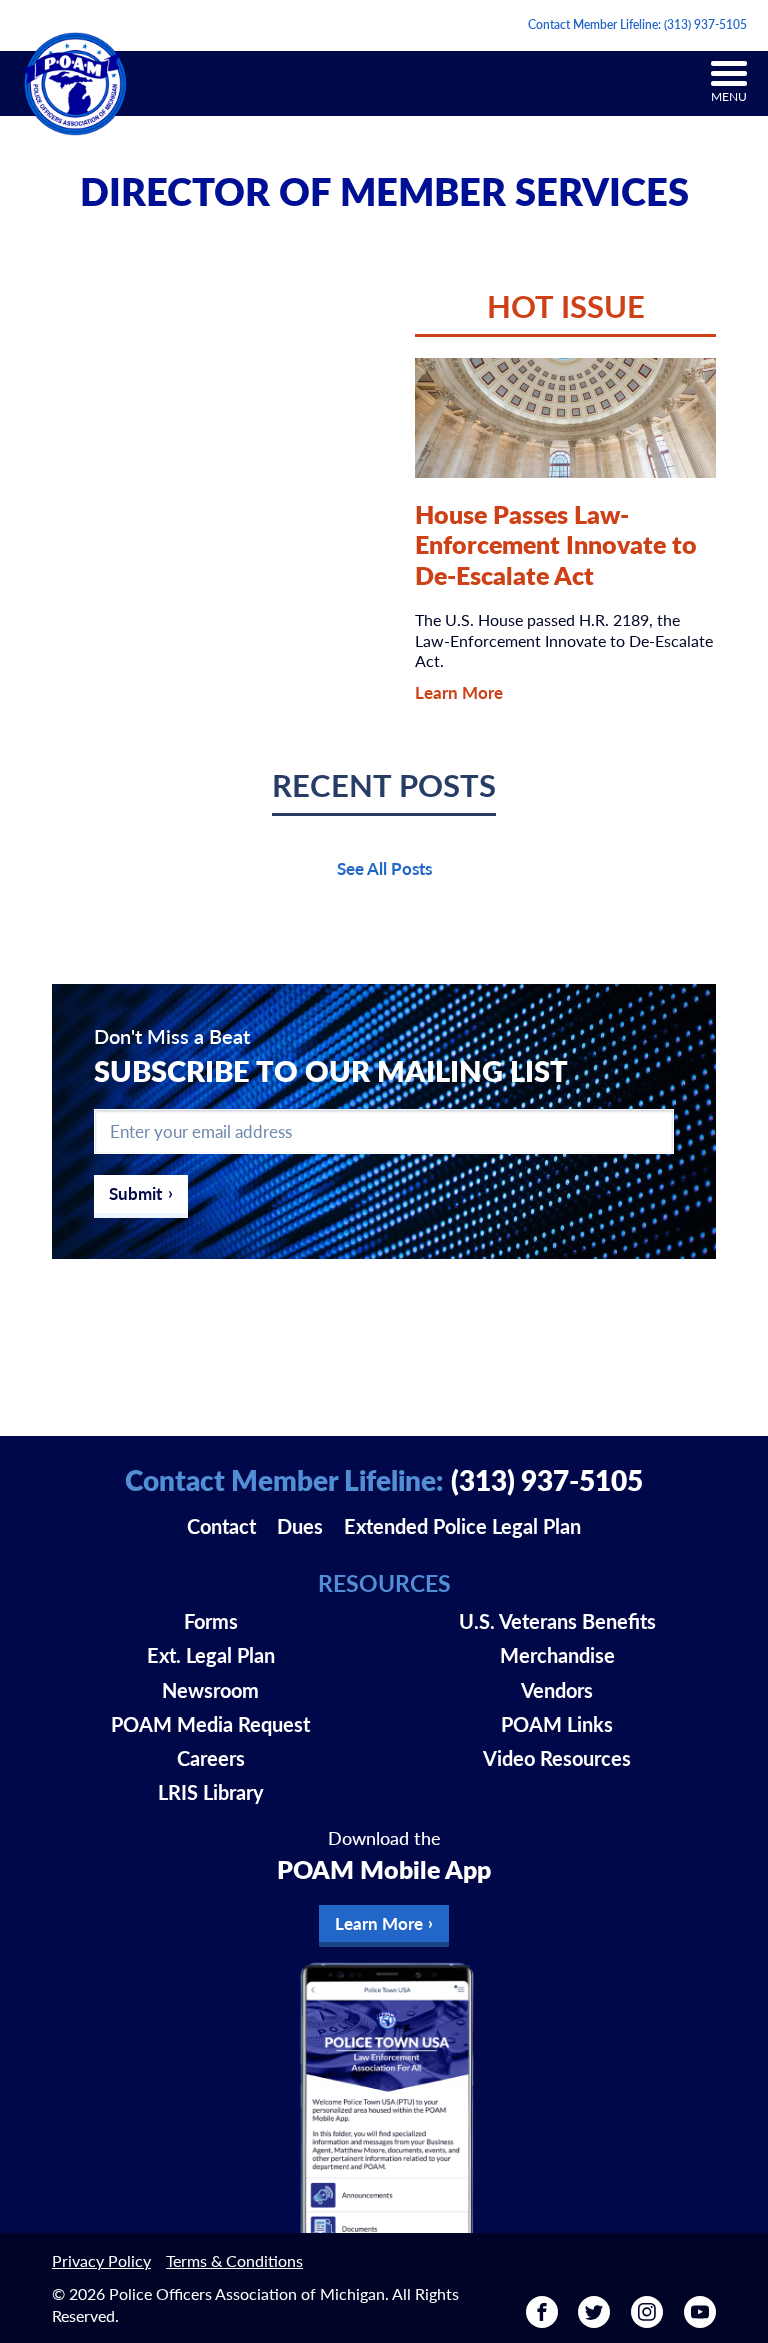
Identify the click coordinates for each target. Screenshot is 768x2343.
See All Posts (384, 868)
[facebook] (542, 2320)
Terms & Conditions (234, 2260)
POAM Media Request (210, 1724)
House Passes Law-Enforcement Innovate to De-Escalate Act (556, 544)
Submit (135, 1193)
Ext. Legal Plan (211, 1655)
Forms (211, 1621)
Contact (221, 1526)
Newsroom (210, 1690)
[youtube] (700, 2320)
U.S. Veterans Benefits (557, 1621)
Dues (300, 1526)
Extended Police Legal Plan (462, 1526)
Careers (211, 1758)
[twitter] (594, 2320)
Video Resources (557, 1758)
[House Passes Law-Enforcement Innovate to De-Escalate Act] (565, 418)
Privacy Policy (101, 2260)
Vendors (557, 1690)
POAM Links (557, 1724)
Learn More (459, 692)
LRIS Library (211, 1792)
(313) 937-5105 (705, 24)
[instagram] (647, 2320)
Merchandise (557, 1655)
